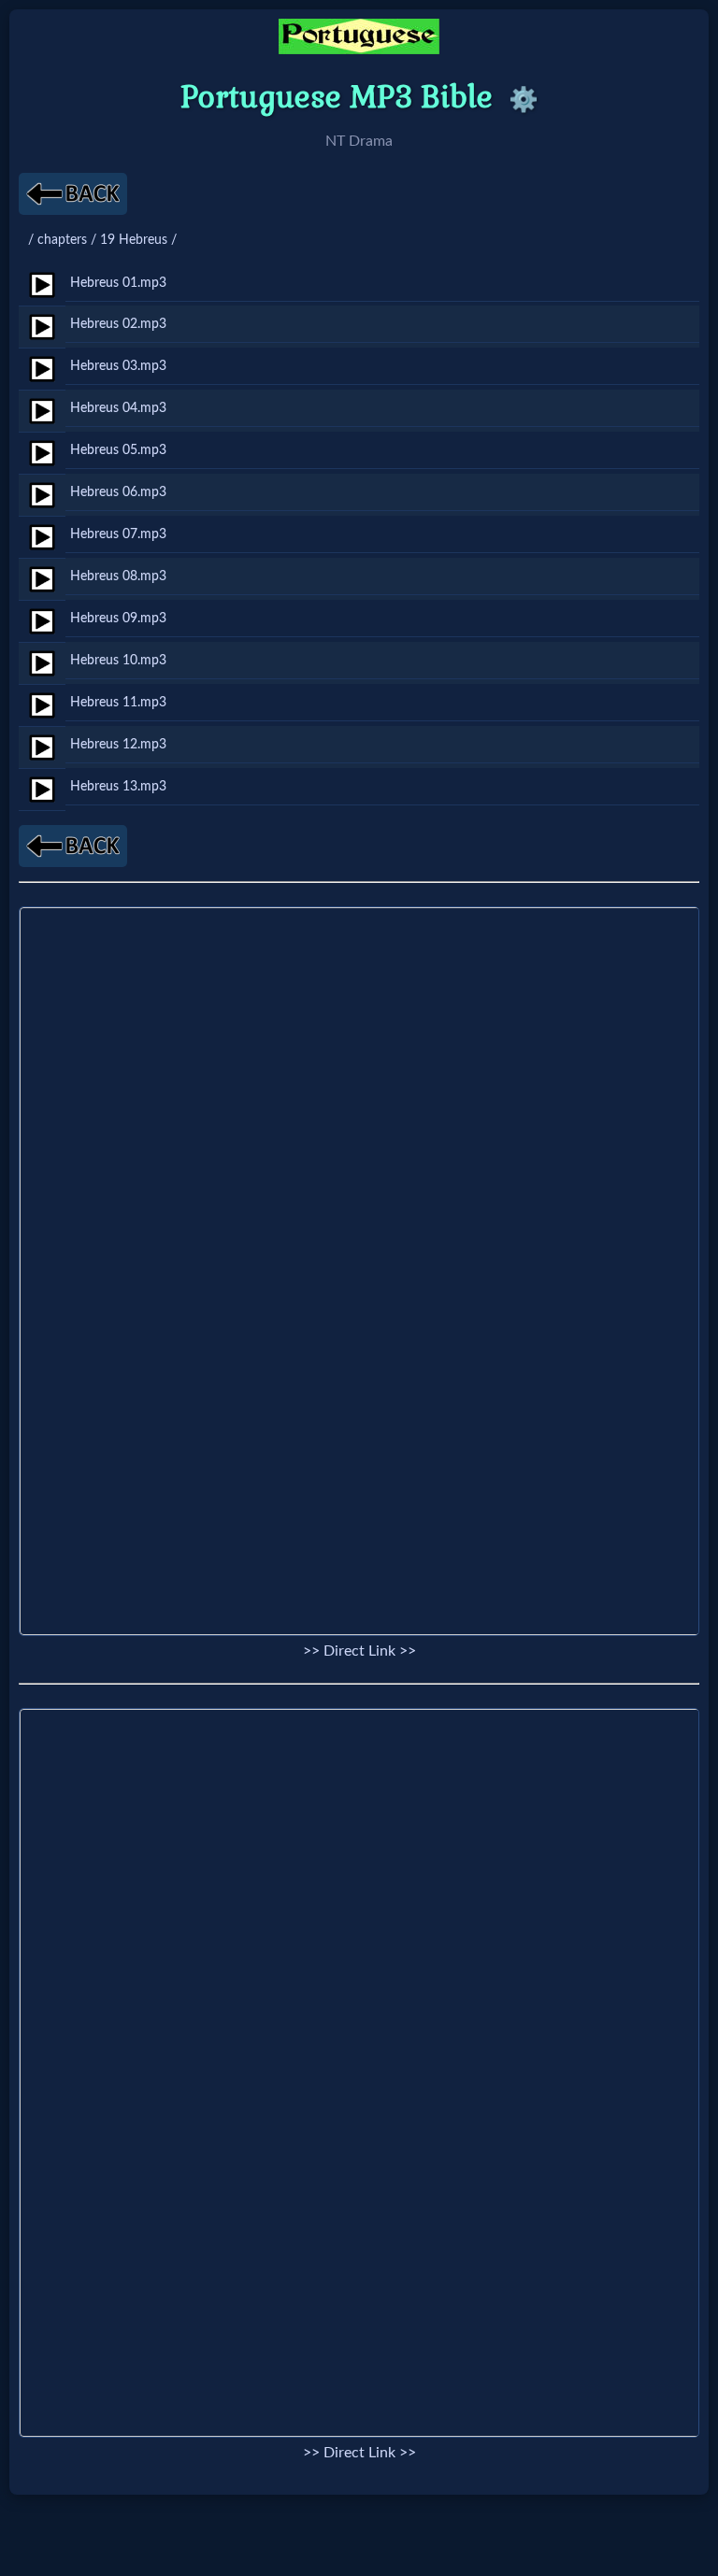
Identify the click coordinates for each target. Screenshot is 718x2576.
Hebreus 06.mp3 (118, 492)
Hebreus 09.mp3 (118, 618)
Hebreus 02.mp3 (118, 324)
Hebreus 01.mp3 (118, 283)
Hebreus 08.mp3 (118, 576)
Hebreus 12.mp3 (118, 744)
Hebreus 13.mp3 (118, 786)
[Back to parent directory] (73, 194)
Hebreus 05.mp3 (118, 450)
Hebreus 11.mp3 (118, 702)
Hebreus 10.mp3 (118, 660)
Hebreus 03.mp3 (118, 366)
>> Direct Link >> (359, 1651)
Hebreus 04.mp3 (118, 408)
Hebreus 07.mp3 (118, 534)
